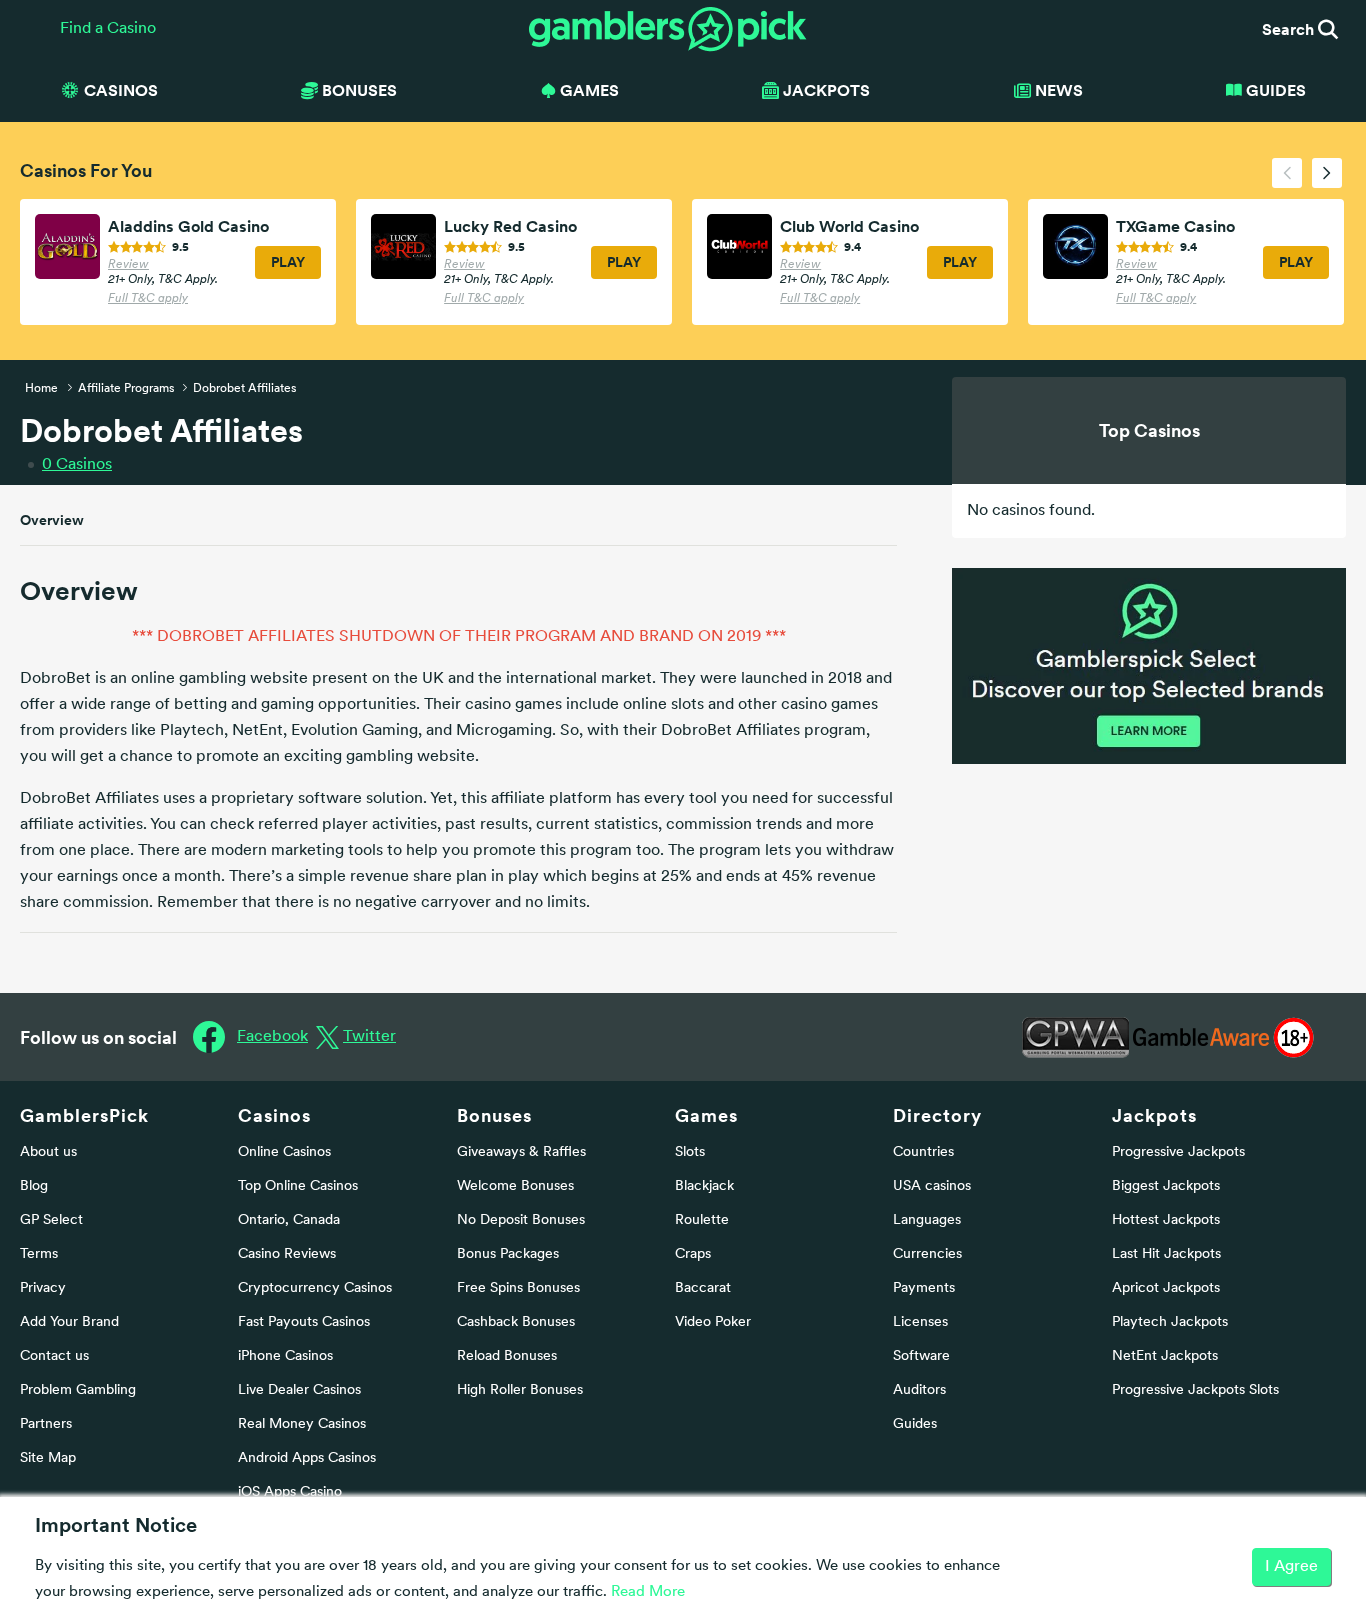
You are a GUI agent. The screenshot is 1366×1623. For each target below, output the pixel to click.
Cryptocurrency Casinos (315, 1288)
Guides (1276, 90)
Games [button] (589, 90)
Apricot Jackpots (1166, 1288)
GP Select (51, 1220)
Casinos (77, 465)
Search (1290, 29)
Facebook (272, 1037)
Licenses (920, 1322)
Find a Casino (108, 29)
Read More (648, 1592)
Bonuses (494, 1115)
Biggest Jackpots (1166, 1186)
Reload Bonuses (507, 1356)
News (1059, 90)
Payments (924, 1288)
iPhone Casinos (285, 1356)
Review (128, 265)
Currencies (927, 1254)
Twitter (369, 1037)
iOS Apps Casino (290, 1492)
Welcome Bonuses (515, 1186)
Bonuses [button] (359, 90)
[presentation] (1287, 173)
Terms (39, 1254)
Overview (52, 520)
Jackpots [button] (826, 90)
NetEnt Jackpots (1165, 1356)
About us (48, 1152)
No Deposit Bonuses (521, 1220)
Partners (46, 1424)
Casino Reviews (287, 1254)
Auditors (919, 1390)
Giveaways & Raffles (521, 1152)
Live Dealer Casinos (299, 1390)
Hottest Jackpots (1166, 1220)
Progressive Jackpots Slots (1195, 1390)
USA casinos (932, 1186)
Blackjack (704, 1186)
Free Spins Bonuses (518, 1288)
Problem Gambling (78, 1390)
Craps (693, 1254)
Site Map (48, 1458)
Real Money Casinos (302, 1424)
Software (921, 1356)
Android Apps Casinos (307, 1458)
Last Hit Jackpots (1166, 1254)
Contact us (54, 1356)
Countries (923, 1152)
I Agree (1291, 1567)
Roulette (702, 1220)
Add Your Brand (69, 1322)
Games (706, 1115)
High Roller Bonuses (520, 1390)
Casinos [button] (121, 90)
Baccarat (703, 1288)
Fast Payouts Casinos (304, 1322)
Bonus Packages (508, 1254)
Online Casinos (284, 1152)
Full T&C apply (148, 299)
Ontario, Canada (289, 1220)
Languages (927, 1220)
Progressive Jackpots (1178, 1152)
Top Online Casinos (298, 1186)
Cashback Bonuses (516, 1322)
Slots (690, 1152)
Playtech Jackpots (1170, 1322)
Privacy (43, 1288)
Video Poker (713, 1322)
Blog (34, 1186)
